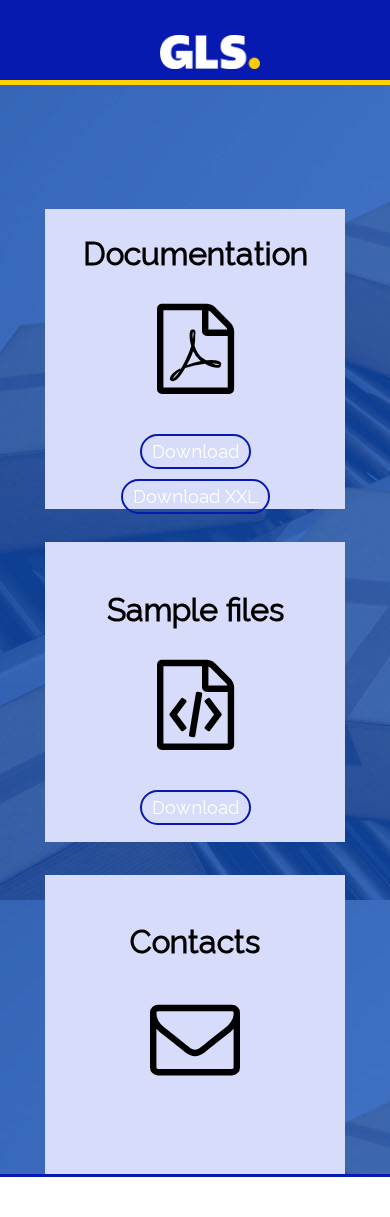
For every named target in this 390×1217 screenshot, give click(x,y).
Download (195, 451)
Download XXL (195, 496)
